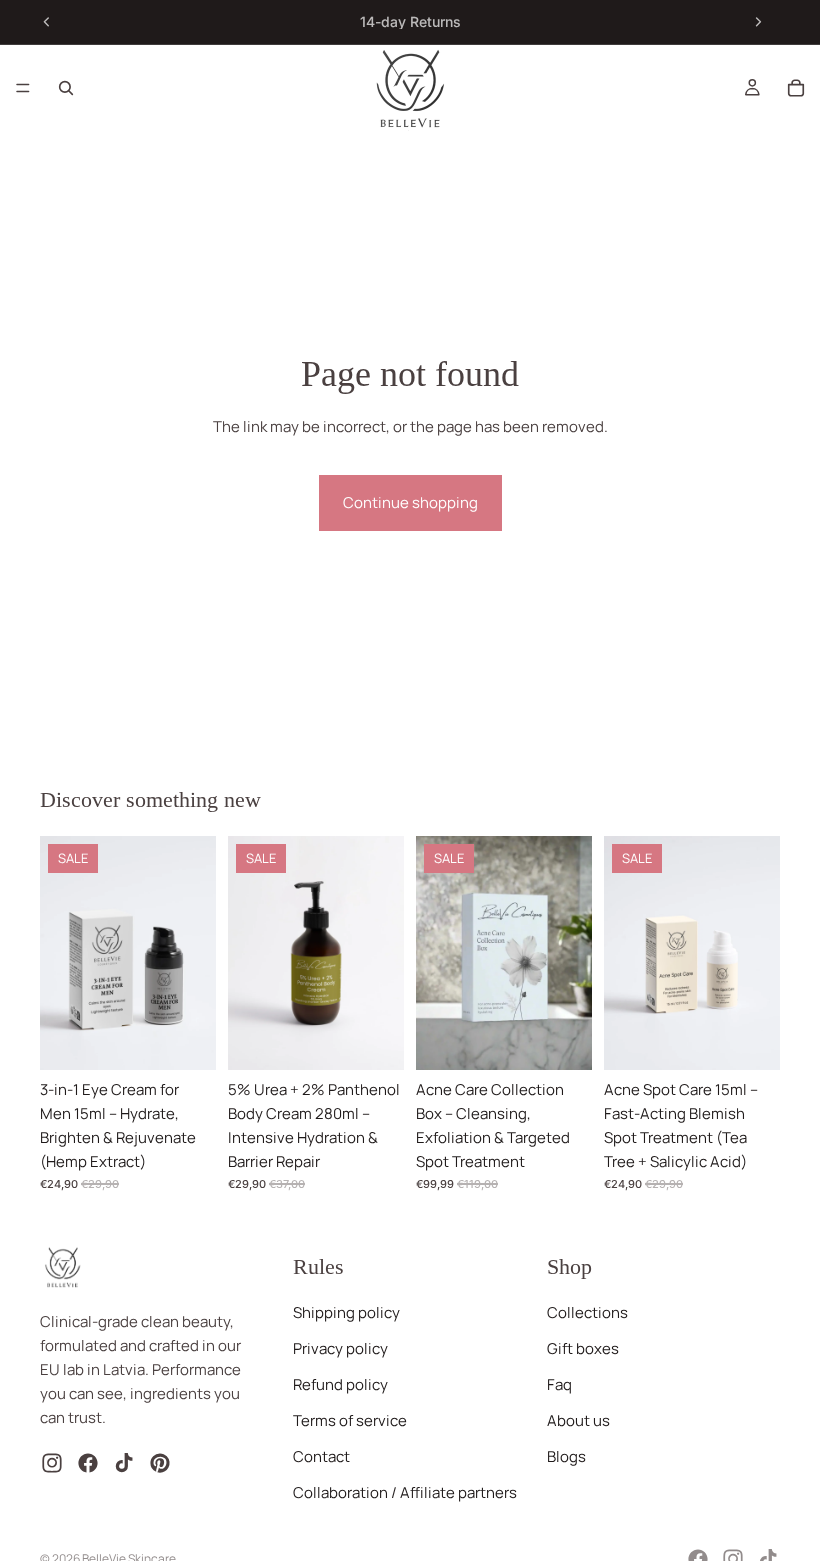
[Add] (185, 1039)
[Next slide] (758, 22)
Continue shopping (410, 502)
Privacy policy (340, 1349)
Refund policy (340, 1385)
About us (578, 1421)
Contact (321, 1457)
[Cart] (796, 88)
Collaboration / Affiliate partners (405, 1493)
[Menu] (23, 88)
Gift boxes (583, 1349)
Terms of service (350, 1421)
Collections (587, 1313)
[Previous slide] (47, 22)
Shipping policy (346, 1313)
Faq (559, 1385)
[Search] (66, 88)
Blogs (566, 1457)
